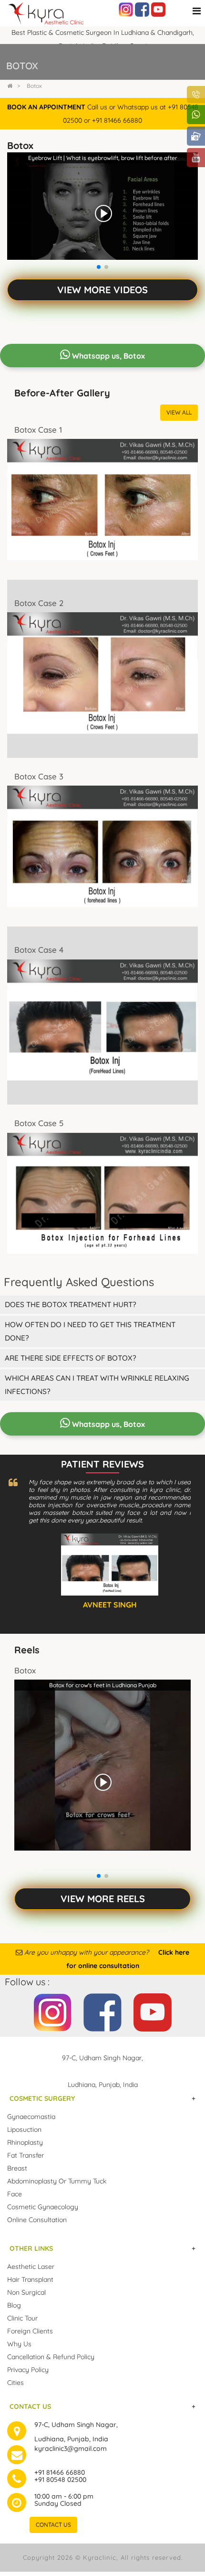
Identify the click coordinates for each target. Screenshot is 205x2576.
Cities (15, 2383)
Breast (17, 2168)
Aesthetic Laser (31, 2267)
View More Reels (103, 1899)
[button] (99, 267)
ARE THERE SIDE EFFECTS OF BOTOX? (71, 1358)
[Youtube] (158, 9)
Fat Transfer (26, 2155)
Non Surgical (26, 2292)
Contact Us (53, 2525)
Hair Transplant (30, 2279)
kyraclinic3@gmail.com (71, 2448)
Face (15, 2194)
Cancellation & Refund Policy (51, 2357)
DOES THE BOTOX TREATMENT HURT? (71, 1304)
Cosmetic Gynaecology (43, 2207)
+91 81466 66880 (60, 2472)
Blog (14, 2305)
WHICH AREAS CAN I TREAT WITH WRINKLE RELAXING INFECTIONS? (97, 1385)
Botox (34, 86)
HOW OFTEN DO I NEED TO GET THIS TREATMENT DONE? (90, 1331)
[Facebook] (142, 9)
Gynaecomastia (31, 2117)
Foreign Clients (30, 2331)
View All (179, 412)
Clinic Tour (22, 2318)
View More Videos (102, 290)
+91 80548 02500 (60, 2480)
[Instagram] (126, 9)
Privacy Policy (28, 2370)
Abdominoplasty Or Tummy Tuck (57, 2181)
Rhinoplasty (25, 2142)
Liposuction (24, 2129)
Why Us (19, 2344)
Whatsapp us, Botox (108, 356)
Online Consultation (37, 2220)
